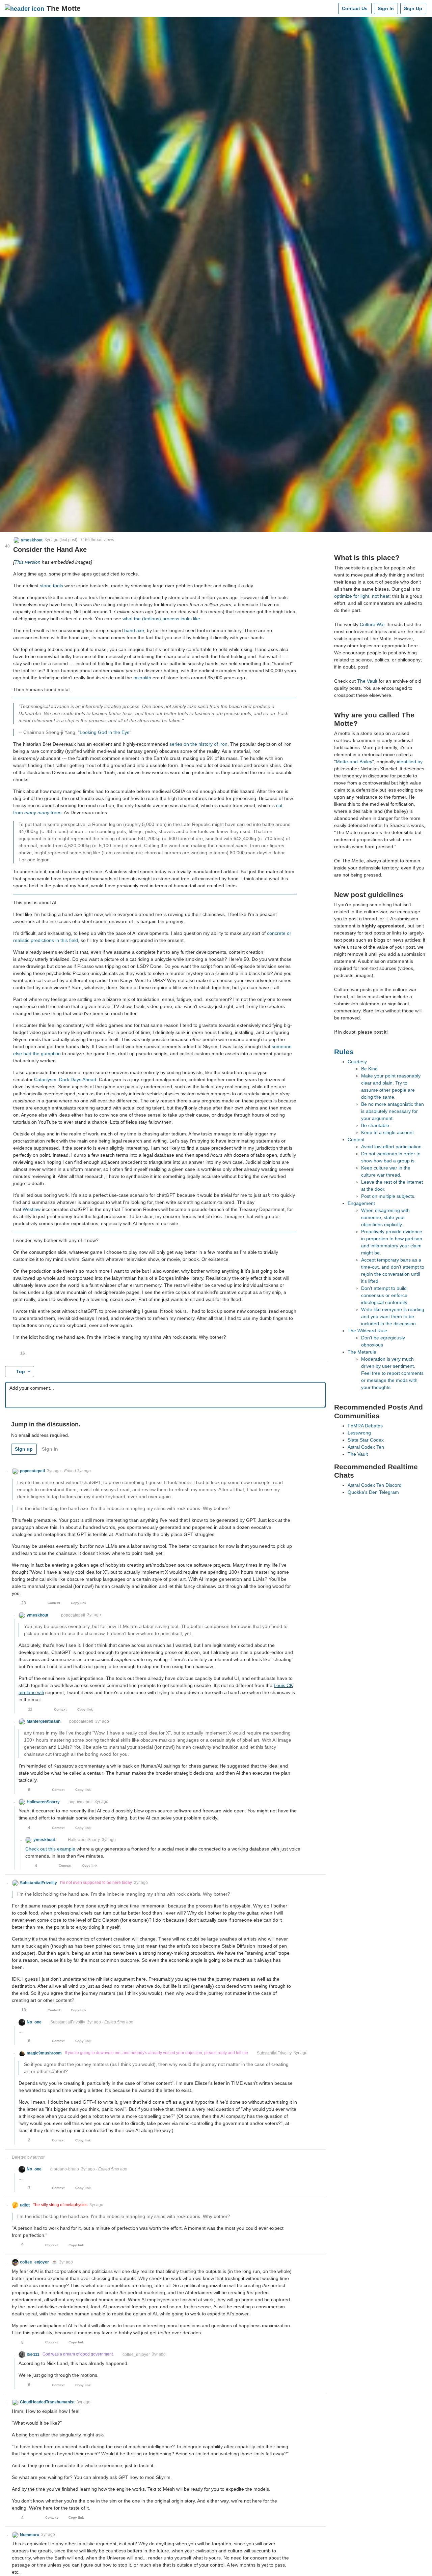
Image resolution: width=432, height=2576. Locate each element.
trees (56, 812)
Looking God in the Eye (105, 732)
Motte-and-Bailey (354, 762)
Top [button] (21, 1371)
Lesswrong (359, 1433)
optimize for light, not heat (362, 596)
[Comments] (332, 8)
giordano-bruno (65, 2169)
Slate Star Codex (366, 1440)
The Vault (367, 681)
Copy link (79, 1603)
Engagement (361, 1203)
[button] (28, 540)
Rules (344, 1052)
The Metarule (362, 1352)
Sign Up (413, 8)
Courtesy (357, 1062)
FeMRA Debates (365, 1426)
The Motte (64, 8)
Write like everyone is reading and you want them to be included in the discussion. (393, 1316)
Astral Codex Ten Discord (375, 1485)
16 (23, 1353)
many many (37, 812)
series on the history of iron (198, 744)
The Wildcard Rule (367, 1331)
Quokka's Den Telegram (373, 1492)
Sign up (24, 1449)
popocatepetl (73, 1615)
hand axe (134, 630)
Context (54, 1603)
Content (356, 1139)
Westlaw (32, 1209)
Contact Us (355, 8)
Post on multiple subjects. (388, 1196)
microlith (142, 678)
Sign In (386, 8)
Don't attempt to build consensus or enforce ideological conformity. (385, 1295)
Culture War (372, 624)
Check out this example (50, 1849)
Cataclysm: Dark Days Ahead (65, 1079)
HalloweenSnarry (84, 1840)
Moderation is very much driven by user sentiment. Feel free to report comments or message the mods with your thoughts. (392, 1373)
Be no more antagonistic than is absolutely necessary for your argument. (393, 1111)
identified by (410, 762)
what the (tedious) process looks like (161, 619)
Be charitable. (376, 1125)
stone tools (51, 586)
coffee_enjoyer (136, 2355)
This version (28, 562)
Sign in (50, 1449)
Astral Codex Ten (366, 1447)
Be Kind (369, 1069)
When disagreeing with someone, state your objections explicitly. (385, 1217)
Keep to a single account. (388, 1132)
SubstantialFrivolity (68, 2022)
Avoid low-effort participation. (392, 1147)
